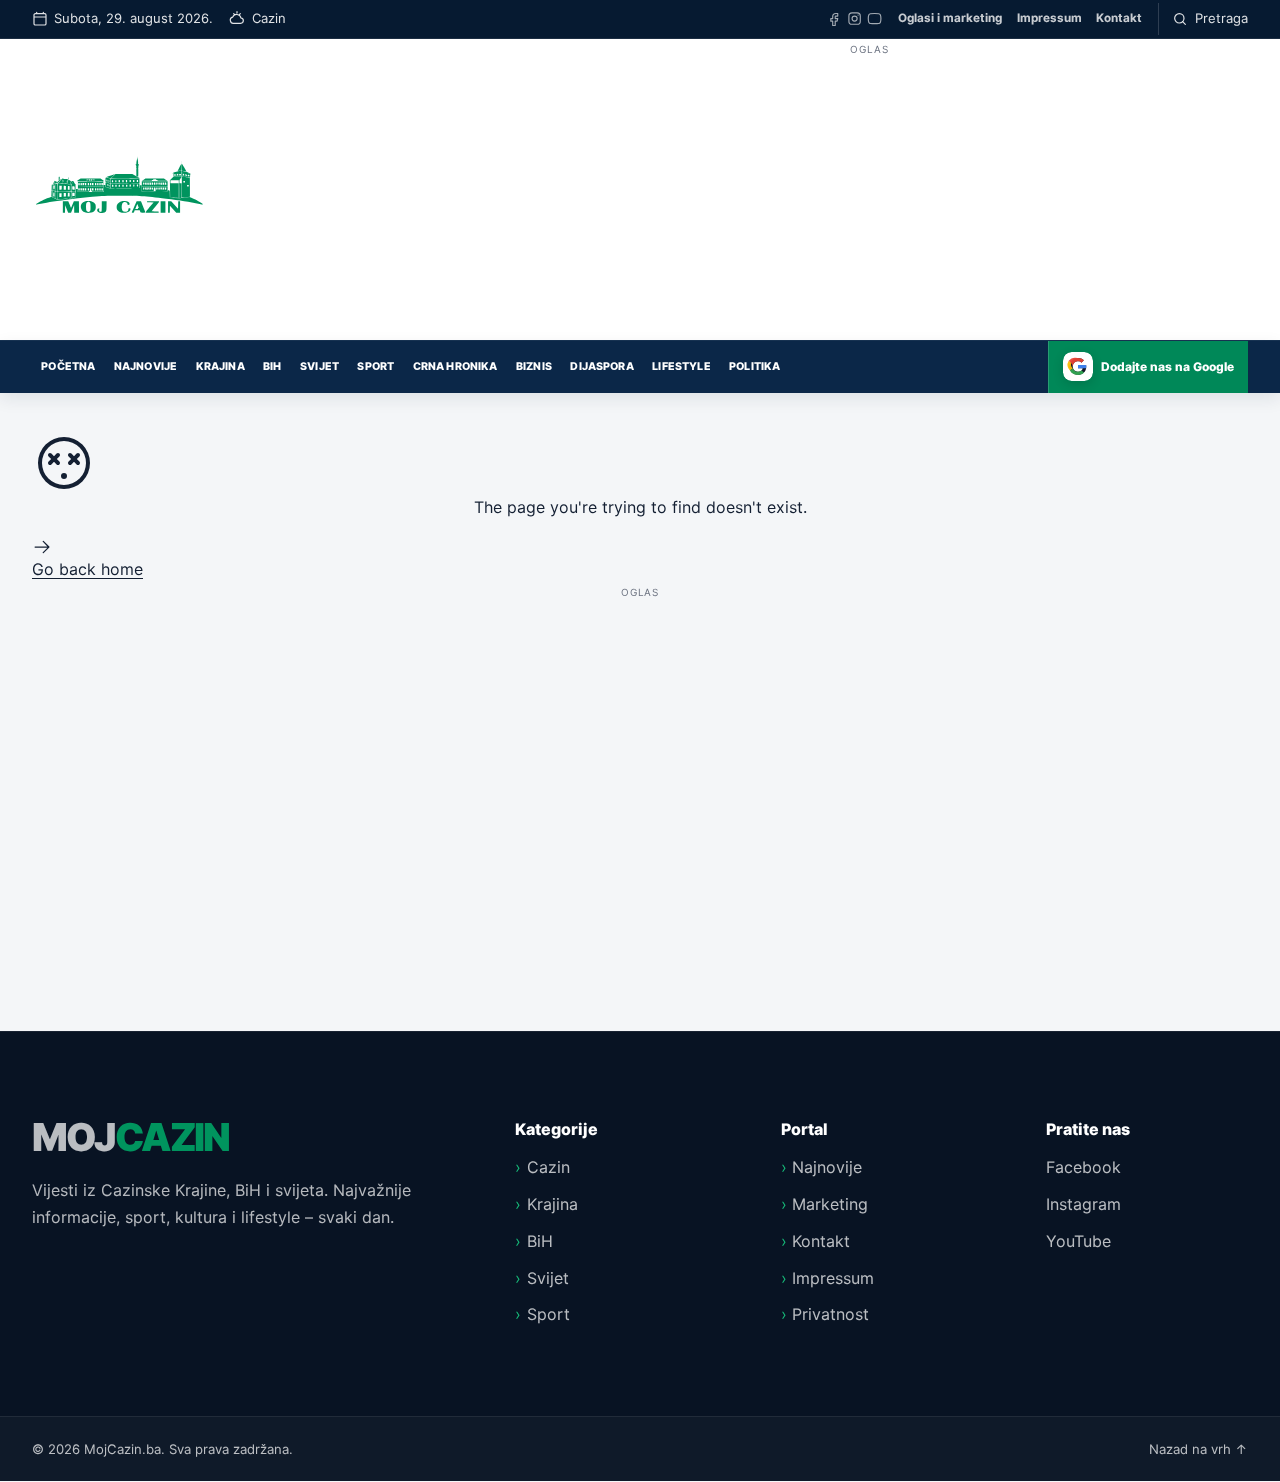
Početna (68, 366)
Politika (754, 366)
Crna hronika (455, 366)
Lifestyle (681, 366)
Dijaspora (601, 366)
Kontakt (1119, 18)
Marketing (830, 1204)
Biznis (534, 366)
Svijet (319, 366)
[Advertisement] (869, 200)
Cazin (548, 1167)
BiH (272, 366)
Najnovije (145, 366)
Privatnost (830, 1314)
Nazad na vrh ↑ (1198, 1449)
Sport (375, 366)
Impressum (1049, 18)
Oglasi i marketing (950, 18)
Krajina (220, 366)
